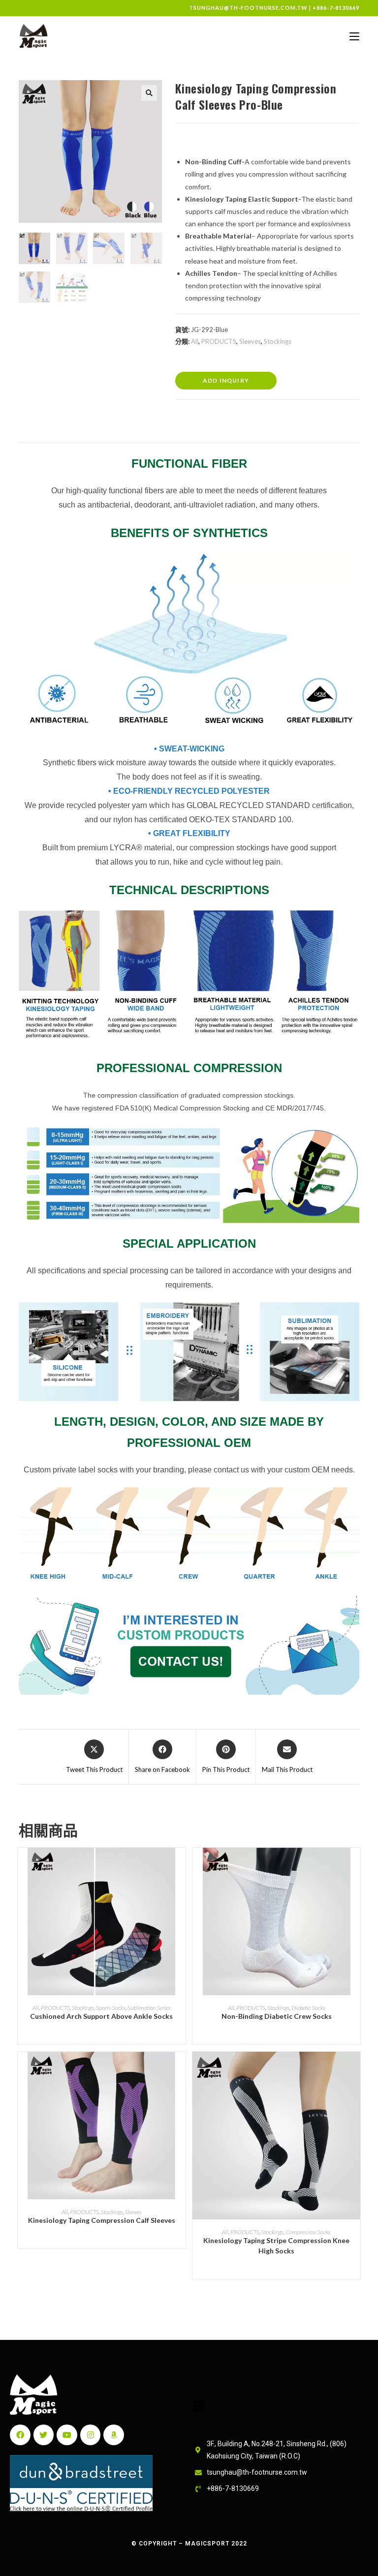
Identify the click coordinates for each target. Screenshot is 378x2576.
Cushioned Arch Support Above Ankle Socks (101, 2016)
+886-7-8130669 (336, 8)
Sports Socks (111, 2008)
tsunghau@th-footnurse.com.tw (248, 8)
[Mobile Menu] (354, 36)
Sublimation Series (149, 2008)
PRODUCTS (219, 341)
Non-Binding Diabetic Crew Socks (277, 2016)
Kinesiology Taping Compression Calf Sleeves (102, 2220)
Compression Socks (308, 2232)
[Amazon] (114, 2435)
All (195, 341)
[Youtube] (67, 2435)
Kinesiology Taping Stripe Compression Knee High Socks (276, 2246)
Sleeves (250, 341)
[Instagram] (91, 2435)
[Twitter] (44, 2435)
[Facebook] (20, 2435)
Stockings (278, 341)
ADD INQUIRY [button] (226, 380)
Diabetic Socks (308, 2008)
